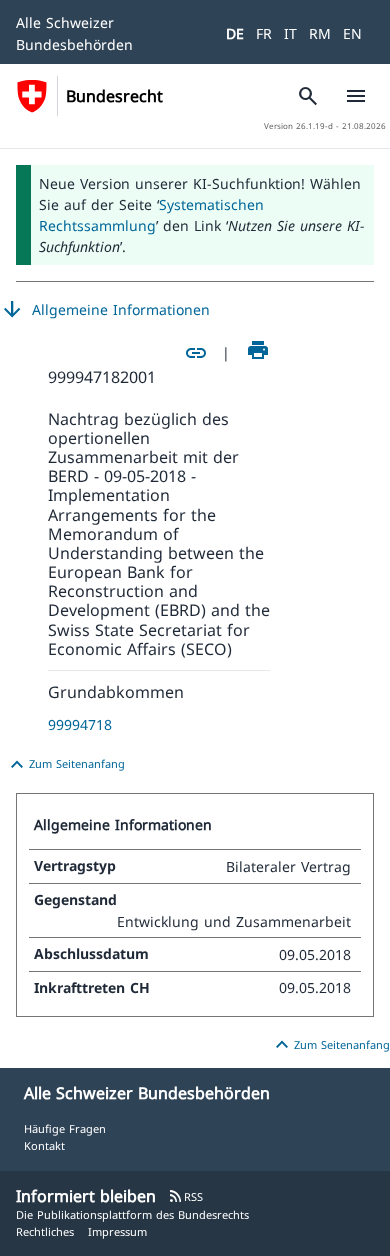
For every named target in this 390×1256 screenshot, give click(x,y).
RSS (185, 1196)
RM (320, 33)
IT (290, 33)
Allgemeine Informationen (105, 310)
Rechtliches (45, 1231)
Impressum (117, 1231)
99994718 (80, 724)
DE (235, 33)
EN (352, 33)
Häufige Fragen (65, 1128)
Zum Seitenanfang (65, 765)
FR (264, 33)
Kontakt (44, 1145)
